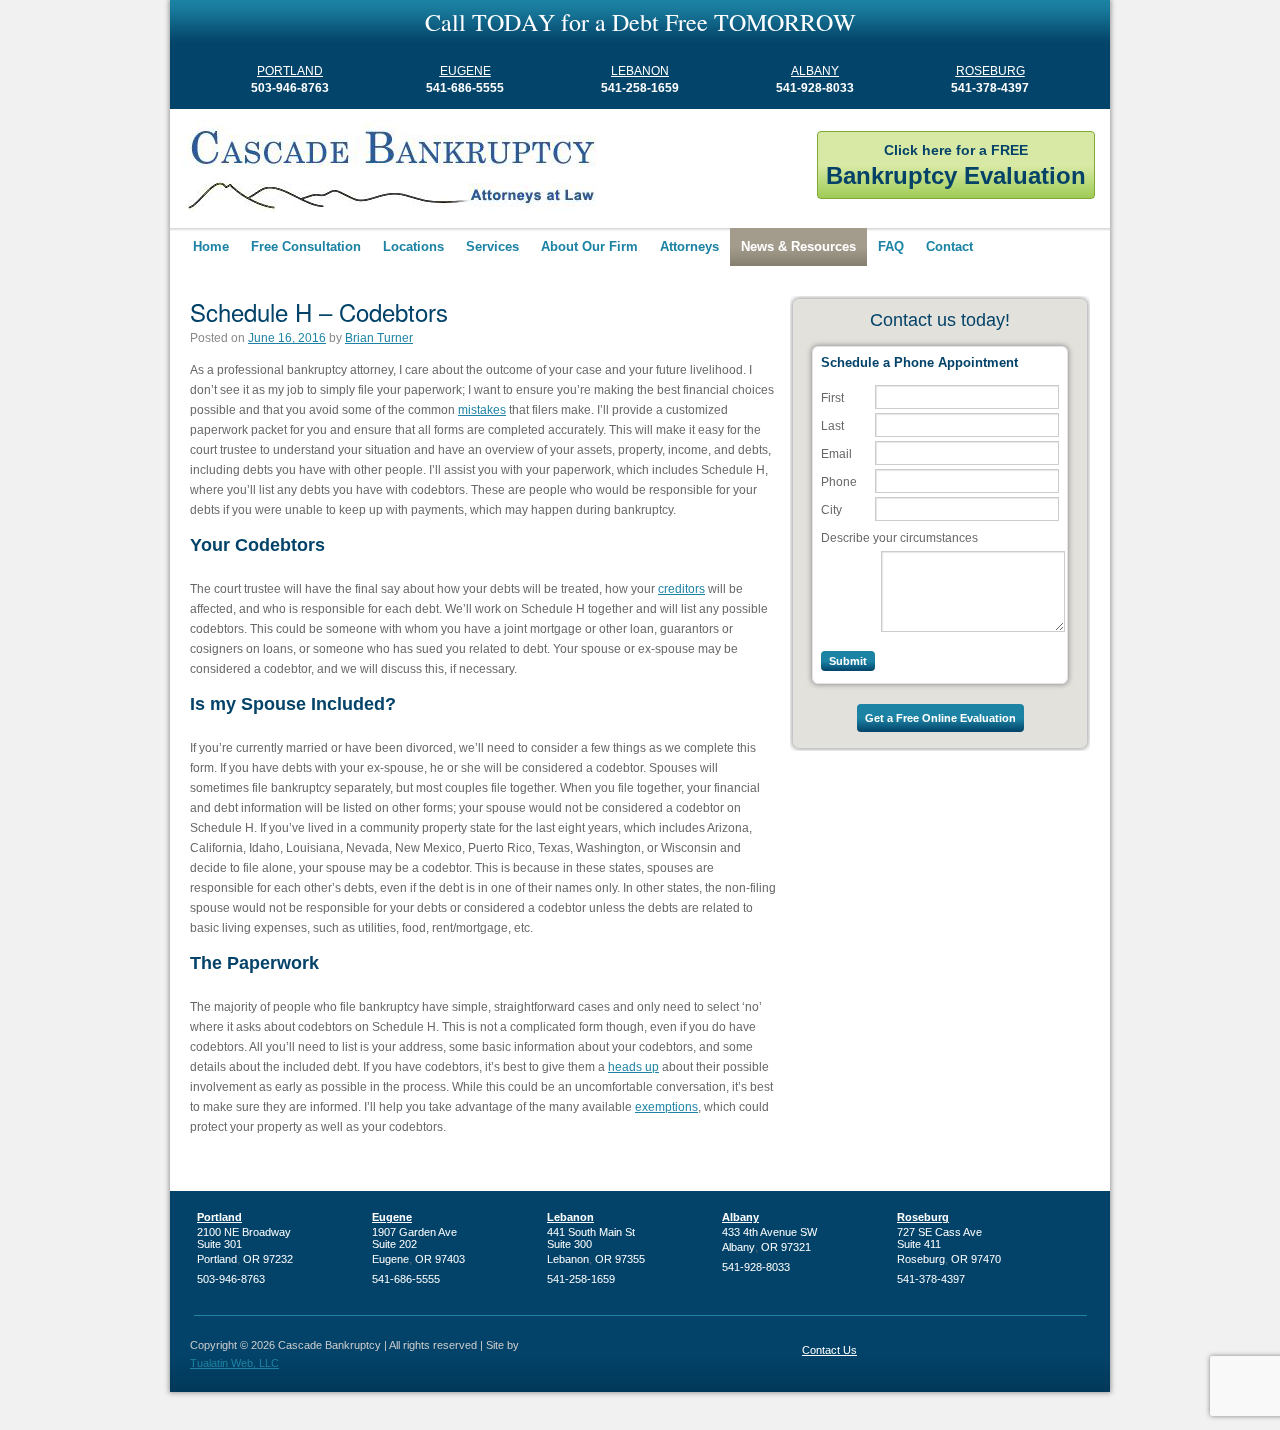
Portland (290, 71)
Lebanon (640, 71)
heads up (633, 1067)
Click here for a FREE (956, 165)
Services (492, 246)
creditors (681, 589)
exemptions (666, 1107)
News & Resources (798, 246)
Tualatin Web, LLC (234, 1363)
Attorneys (689, 246)
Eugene (465, 71)
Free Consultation (306, 246)
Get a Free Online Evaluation (940, 718)
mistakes (482, 410)
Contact (949, 246)
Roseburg (990, 71)
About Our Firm (589, 246)
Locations (413, 246)
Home (211, 246)
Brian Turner (379, 338)
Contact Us (829, 1350)
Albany (815, 71)
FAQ (891, 246)
